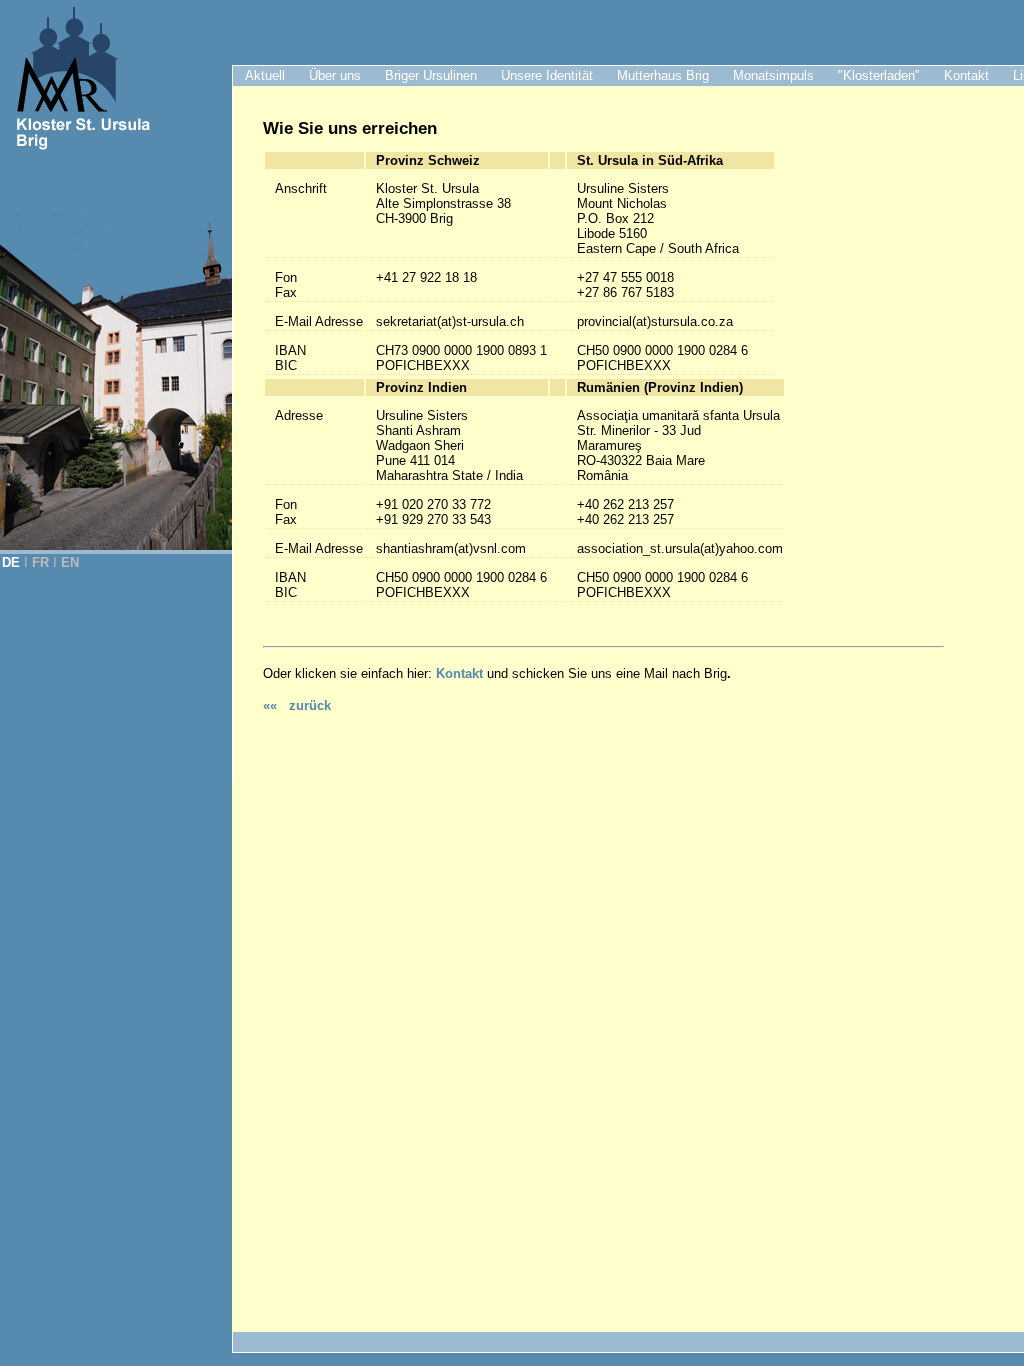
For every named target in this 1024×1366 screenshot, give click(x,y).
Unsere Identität (547, 75)
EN (70, 562)
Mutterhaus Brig (663, 75)
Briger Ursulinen (431, 75)
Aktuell (265, 75)
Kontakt (966, 75)
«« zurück (297, 705)
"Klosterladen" (879, 75)
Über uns (335, 75)
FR (40, 562)
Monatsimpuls (773, 75)
